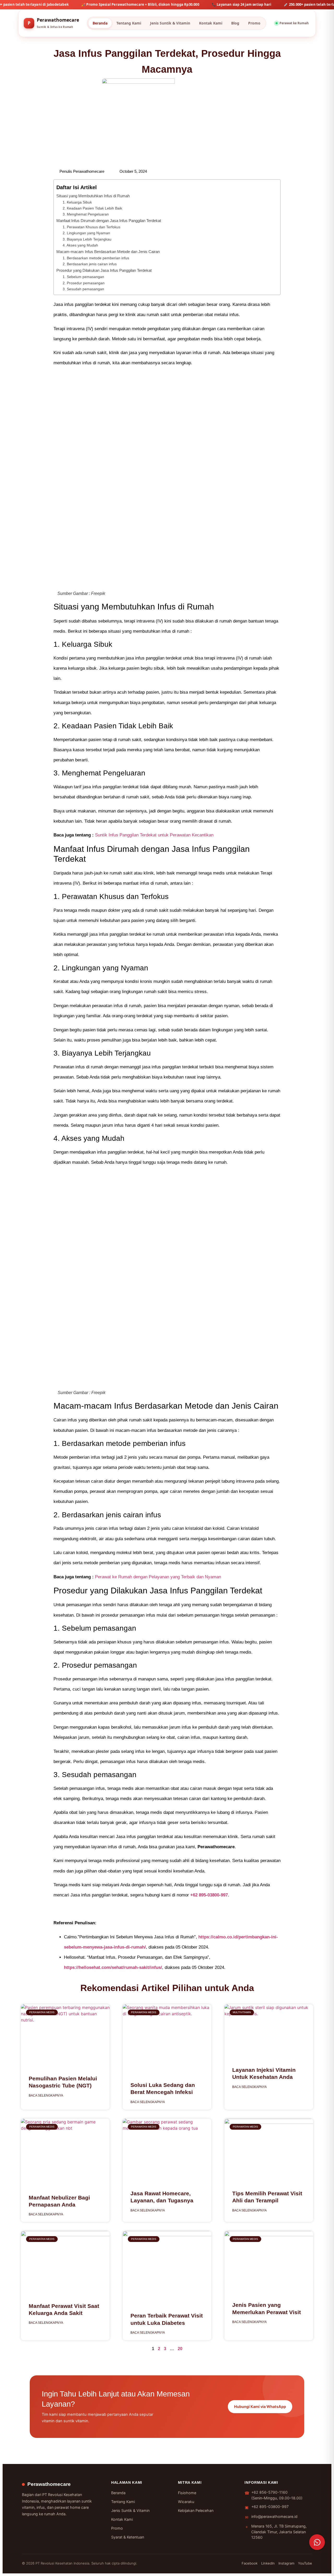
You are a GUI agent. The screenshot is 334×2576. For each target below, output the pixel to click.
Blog (235, 23)
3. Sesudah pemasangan (83, 289)
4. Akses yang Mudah (80, 245)
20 (180, 2349)
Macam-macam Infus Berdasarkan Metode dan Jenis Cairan (108, 252)
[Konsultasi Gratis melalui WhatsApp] (317, 2542)
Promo (254, 23)
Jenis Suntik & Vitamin (170, 23)
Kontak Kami (211, 23)
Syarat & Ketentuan (128, 2537)
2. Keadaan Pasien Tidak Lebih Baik (92, 208)
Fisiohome (187, 2493)
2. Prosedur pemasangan (84, 283)
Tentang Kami (129, 23)
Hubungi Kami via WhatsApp (260, 2406)
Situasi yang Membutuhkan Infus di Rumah (93, 196)
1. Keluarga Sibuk (77, 202)
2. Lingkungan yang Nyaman (86, 233)
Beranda (100, 23)
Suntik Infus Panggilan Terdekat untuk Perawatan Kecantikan (154, 835)
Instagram (286, 2563)
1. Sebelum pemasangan (83, 277)
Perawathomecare (49, 2484)
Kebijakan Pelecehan (196, 2510)
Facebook (250, 2563)
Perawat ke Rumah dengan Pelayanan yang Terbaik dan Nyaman (158, 1577)
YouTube (305, 2563)
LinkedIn (268, 2563)
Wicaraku (186, 2502)
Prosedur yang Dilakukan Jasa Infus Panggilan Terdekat (104, 270)
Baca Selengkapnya (46, 2096)
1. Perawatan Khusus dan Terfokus (91, 227)
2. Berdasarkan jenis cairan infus (90, 264)
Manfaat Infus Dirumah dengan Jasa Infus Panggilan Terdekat (109, 221)
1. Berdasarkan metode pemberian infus (96, 258)
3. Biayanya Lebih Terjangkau (87, 239)
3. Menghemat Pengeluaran (86, 214)
